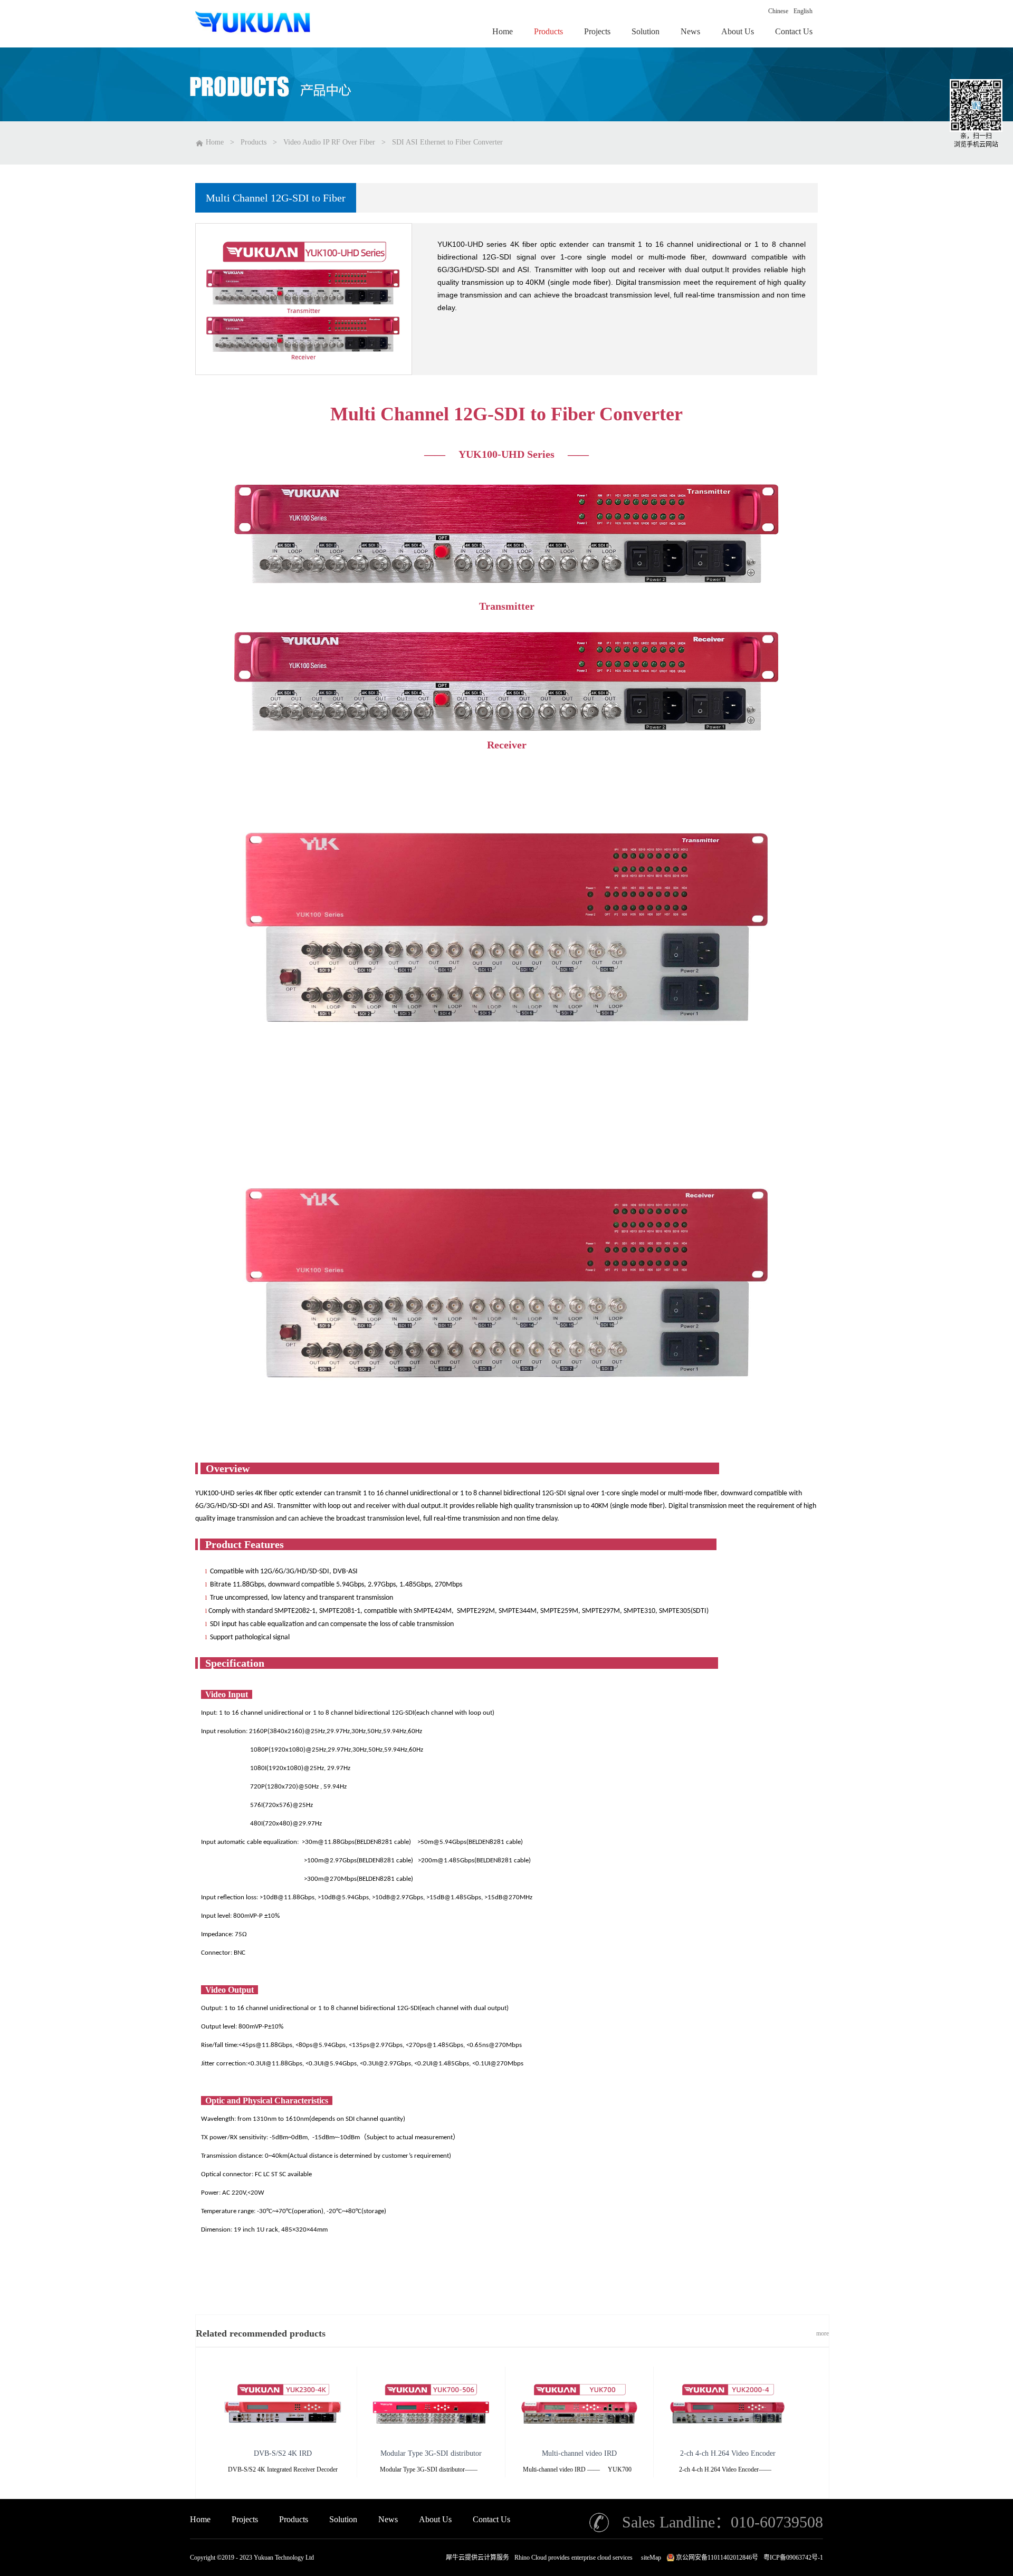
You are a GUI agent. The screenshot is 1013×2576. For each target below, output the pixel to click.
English (803, 11)
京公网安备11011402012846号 (717, 2558)
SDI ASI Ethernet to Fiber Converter (447, 142)
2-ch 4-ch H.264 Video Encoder (728, 2453)
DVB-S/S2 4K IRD (283, 2453)
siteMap (649, 2558)
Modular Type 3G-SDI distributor (431, 2453)
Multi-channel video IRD (579, 2453)
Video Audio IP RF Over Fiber (329, 142)
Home (200, 2519)
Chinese (778, 11)
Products (254, 142)
